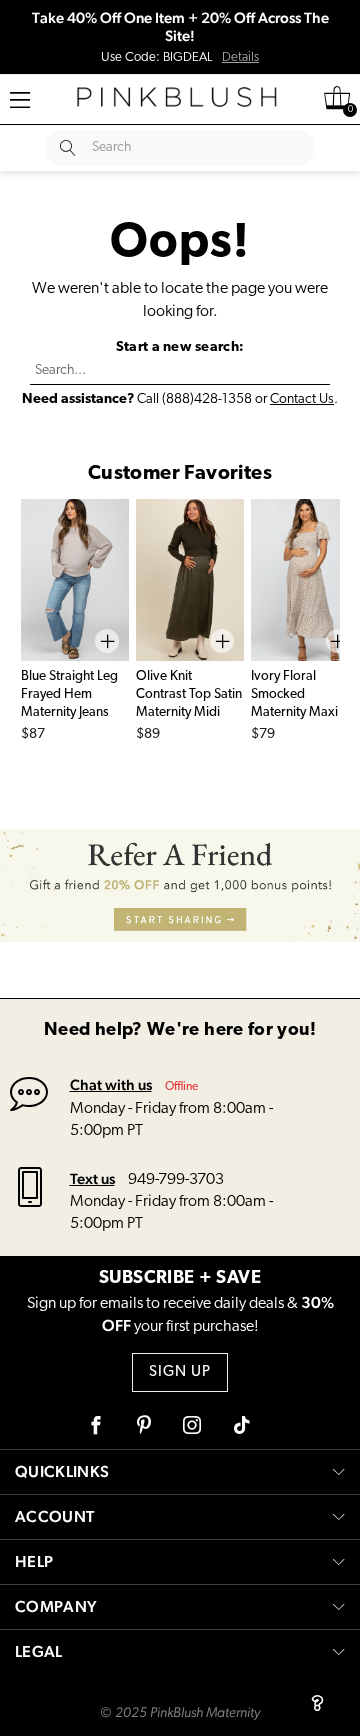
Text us (92, 1178)
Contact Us (302, 399)
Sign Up (180, 1372)
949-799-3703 (176, 1180)
